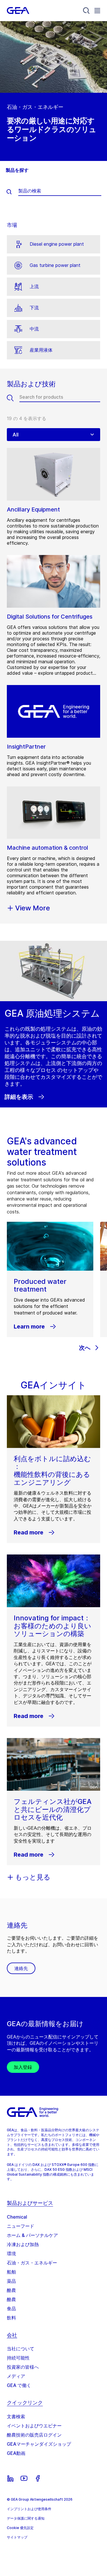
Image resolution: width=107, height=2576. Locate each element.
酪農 (11, 2290)
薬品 (11, 2281)
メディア (16, 2376)
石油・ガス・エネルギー (32, 2263)
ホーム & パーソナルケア (32, 2235)
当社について (21, 2349)
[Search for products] (13, 398)
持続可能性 (18, 2358)
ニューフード (21, 2226)
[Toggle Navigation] (97, 10)
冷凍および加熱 (23, 2244)
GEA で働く (19, 2385)
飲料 (11, 2318)
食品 (11, 2309)
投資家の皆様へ (23, 2367)
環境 (11, 2254)
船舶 (11, 2272)
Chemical (17, 2217)
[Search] (86, 11)
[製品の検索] (12, 192)
